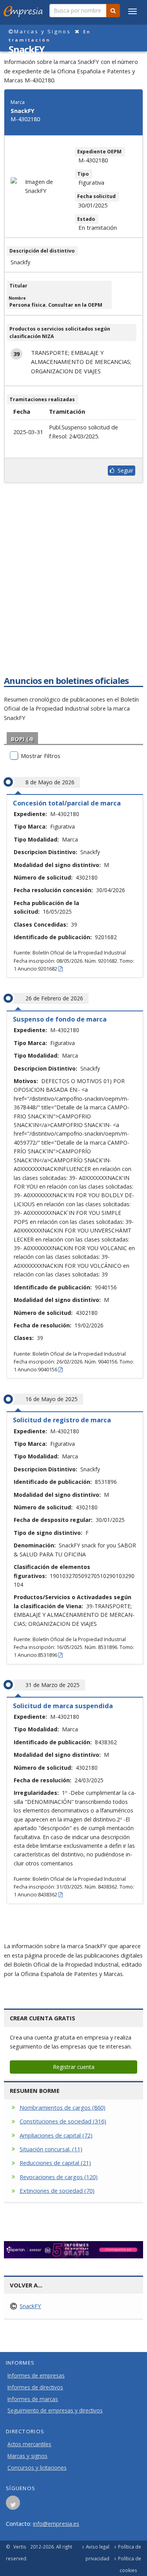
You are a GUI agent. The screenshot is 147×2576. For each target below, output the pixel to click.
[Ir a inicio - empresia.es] (25, 10)
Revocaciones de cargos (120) (59, 2177)
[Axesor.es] (73, 2250)
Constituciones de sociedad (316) (63, 2121)
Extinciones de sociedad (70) (57, 2191)
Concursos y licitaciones (37, 2468)
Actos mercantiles (29, 2444)
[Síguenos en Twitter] (13, 2505)
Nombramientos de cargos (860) (63, 2107)
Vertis (20, 2547)
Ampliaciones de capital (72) (56, 2135)
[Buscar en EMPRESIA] (113, 11)
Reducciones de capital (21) (55, 2163)
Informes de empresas (36, 2376)
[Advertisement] (73, 592)
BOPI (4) (22, 739)
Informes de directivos (35, 2387)
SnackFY (30, 2306)
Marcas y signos (27, 2456)
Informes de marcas (33, 2399)
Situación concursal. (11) (51, 2149)
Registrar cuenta (74, 2067)
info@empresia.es (56, 2523)
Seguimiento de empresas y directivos (55, 2411)
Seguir (124, 470)
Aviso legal (98, 2547)
